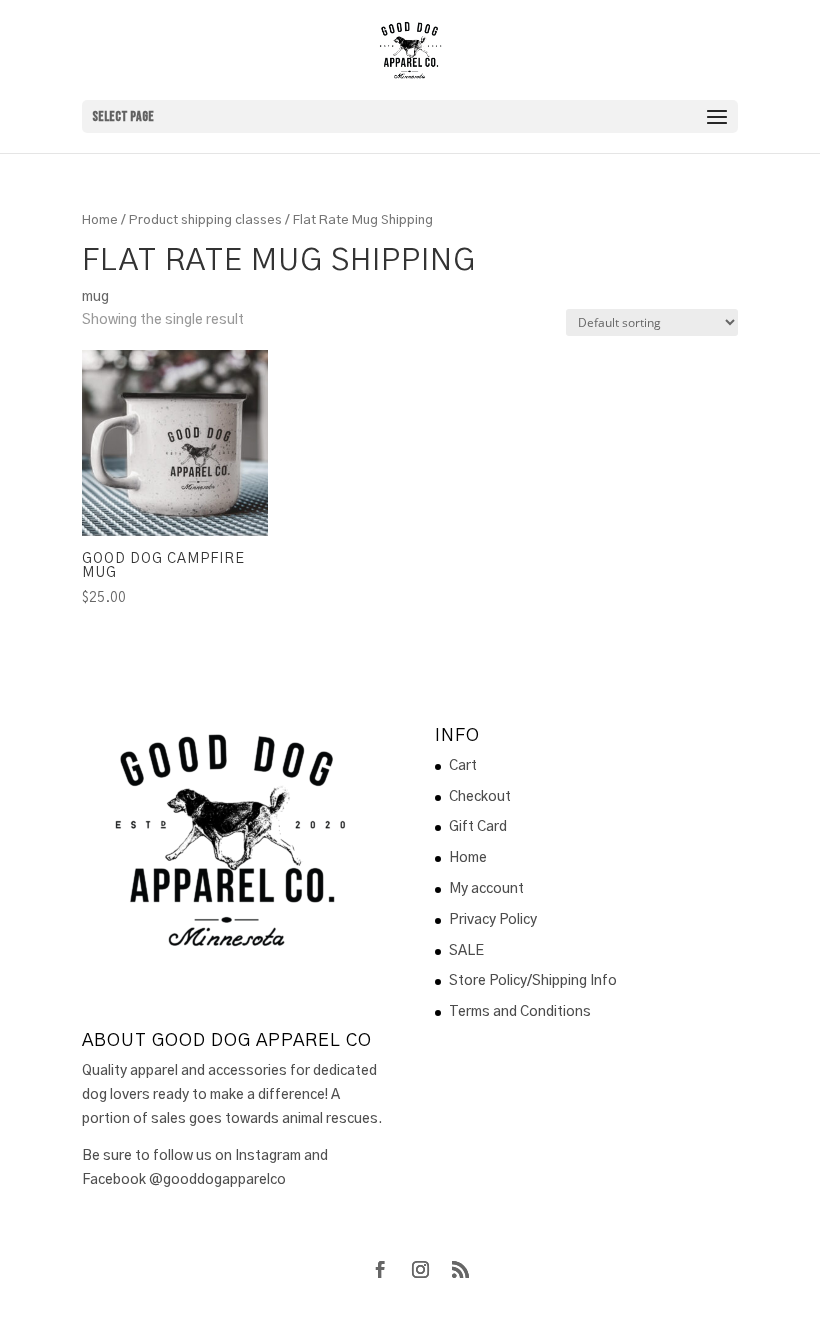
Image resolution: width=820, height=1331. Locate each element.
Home (100, 220)
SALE (466, 951)
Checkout (480, 797)
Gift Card (478, 827)
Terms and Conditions (520, 1012)
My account (486, 889)
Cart (463, 766)
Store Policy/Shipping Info (533, 981)
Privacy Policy (493, 920)
